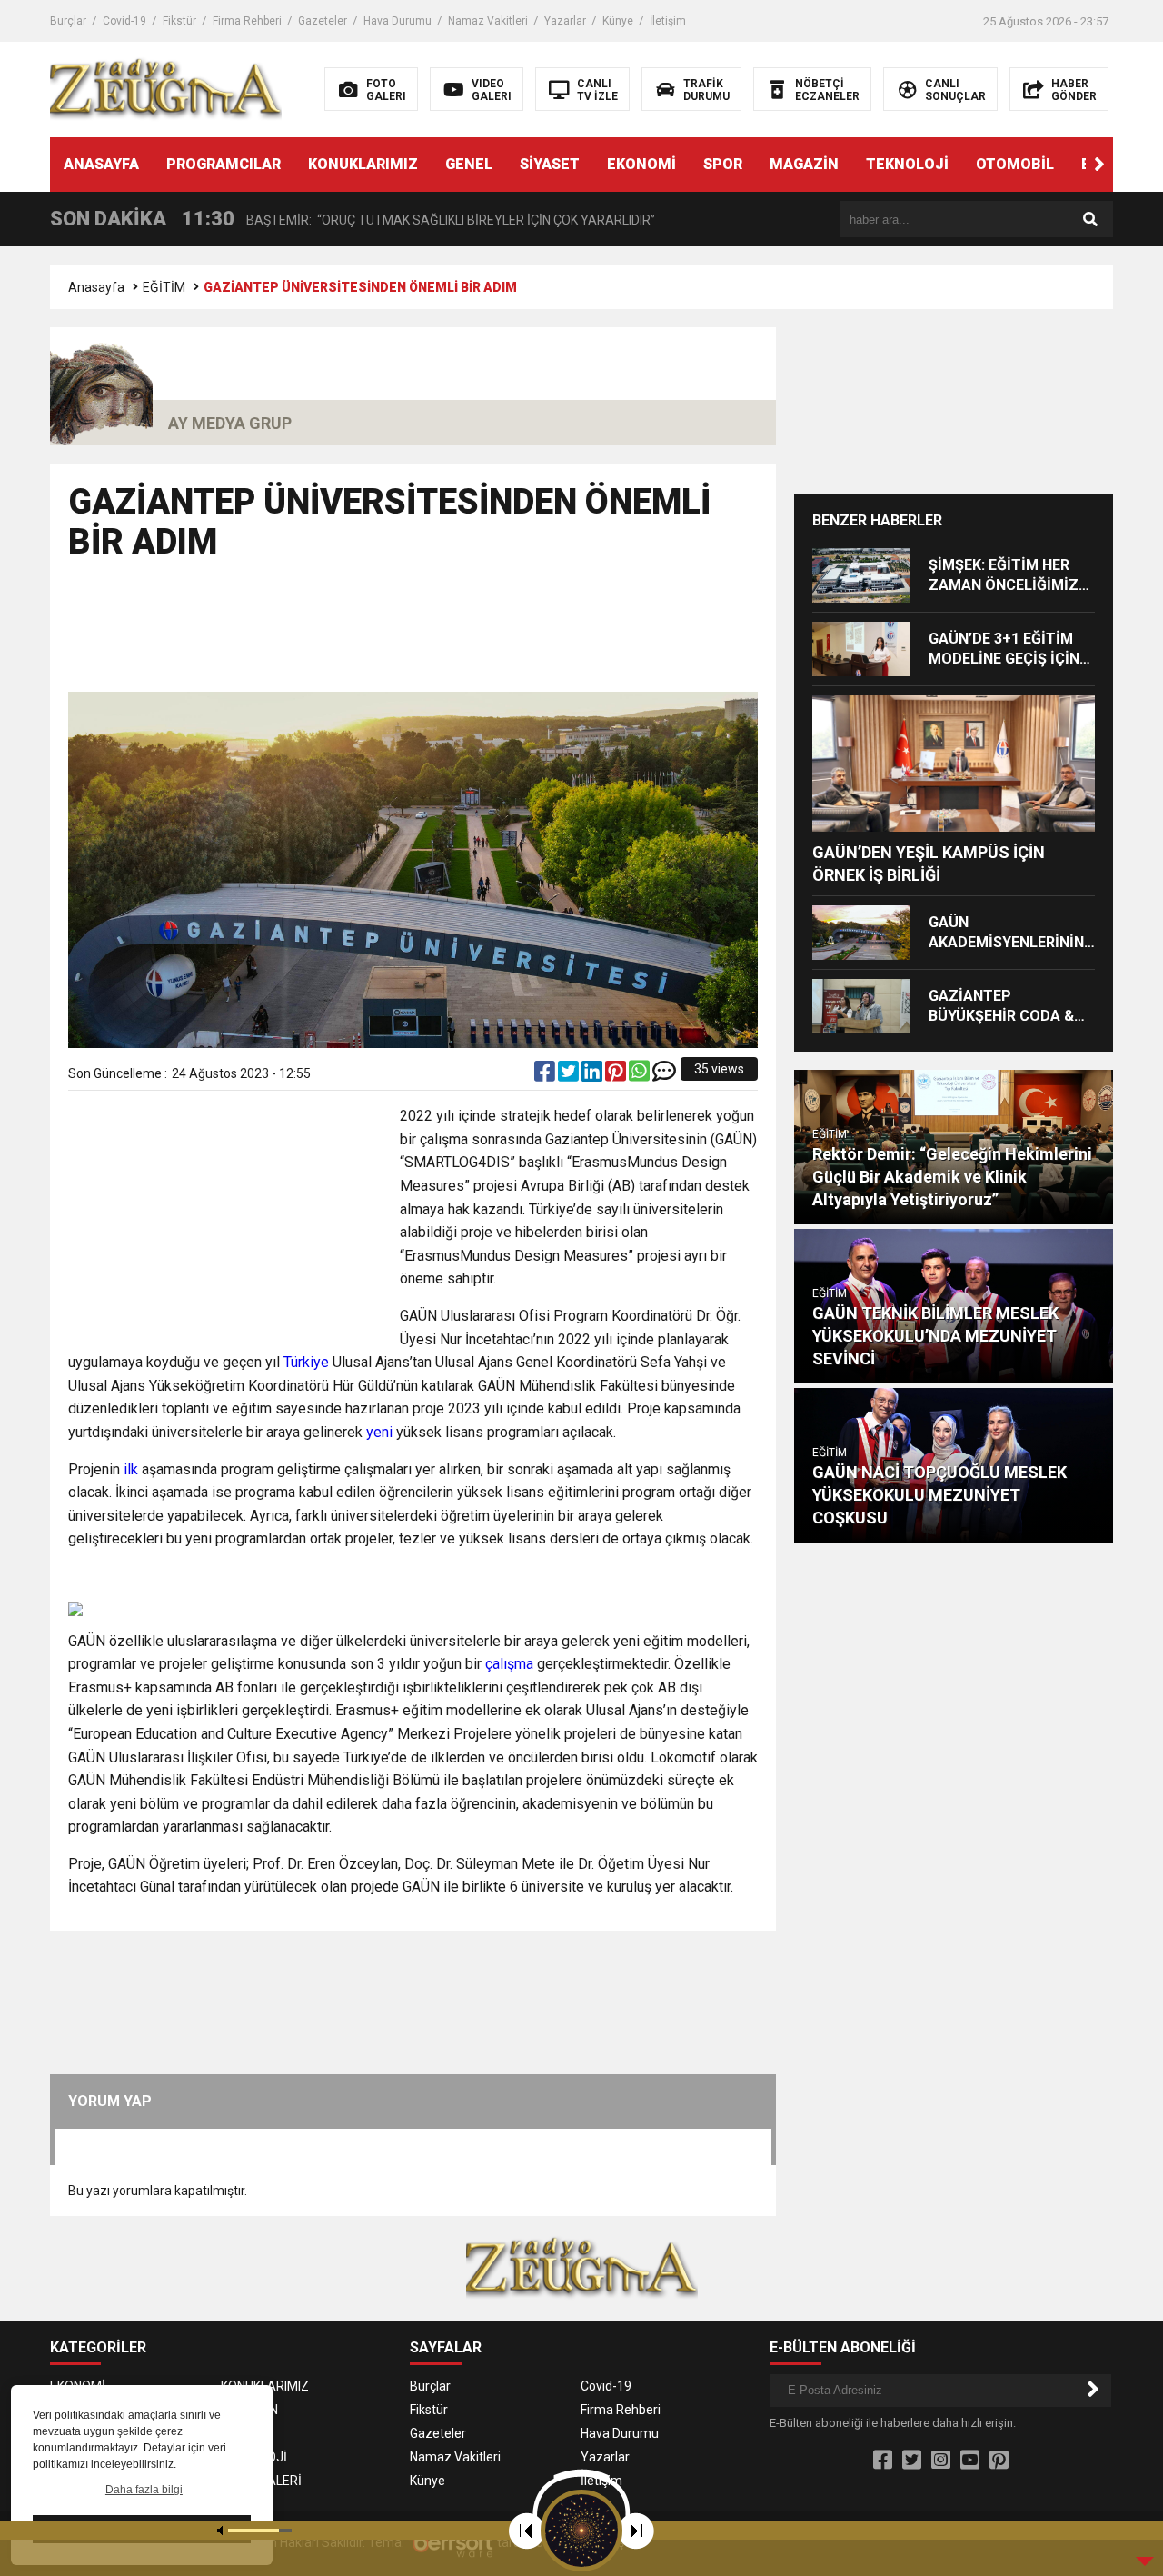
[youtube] (970, 2461)
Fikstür (179, 21)
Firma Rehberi (247, 21)
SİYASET (550, 164)
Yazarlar (565, 21)
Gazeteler (323, 21)
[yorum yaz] (664, 1075)
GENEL (469, 164)
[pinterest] (617, 1075)
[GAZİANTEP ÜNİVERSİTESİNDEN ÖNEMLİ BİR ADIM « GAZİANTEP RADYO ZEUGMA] (166, 88)
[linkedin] (593, 1075)
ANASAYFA (101, 164)
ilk (131, 1469)
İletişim (668, 21)
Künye (618, 21)
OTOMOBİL (1015, 164)
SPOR (723, 164)
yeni (379, 1432)
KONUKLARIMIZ (363, 164)
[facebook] (546, 1075)
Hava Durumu (398, 21)
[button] (1099, 165)
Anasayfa (96, 287)
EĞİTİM (164, 287)
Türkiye (306, 1362)
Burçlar (68, 21)
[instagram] (941, 2461)
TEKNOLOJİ (907, 164)
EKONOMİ (641, 164)
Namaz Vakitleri (488, 21)
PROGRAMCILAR (224, 164)
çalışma (509, 1664)
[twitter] (570, 1075)
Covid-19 (124, 21)
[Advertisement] (413, 634)
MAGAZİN (804, 164)
